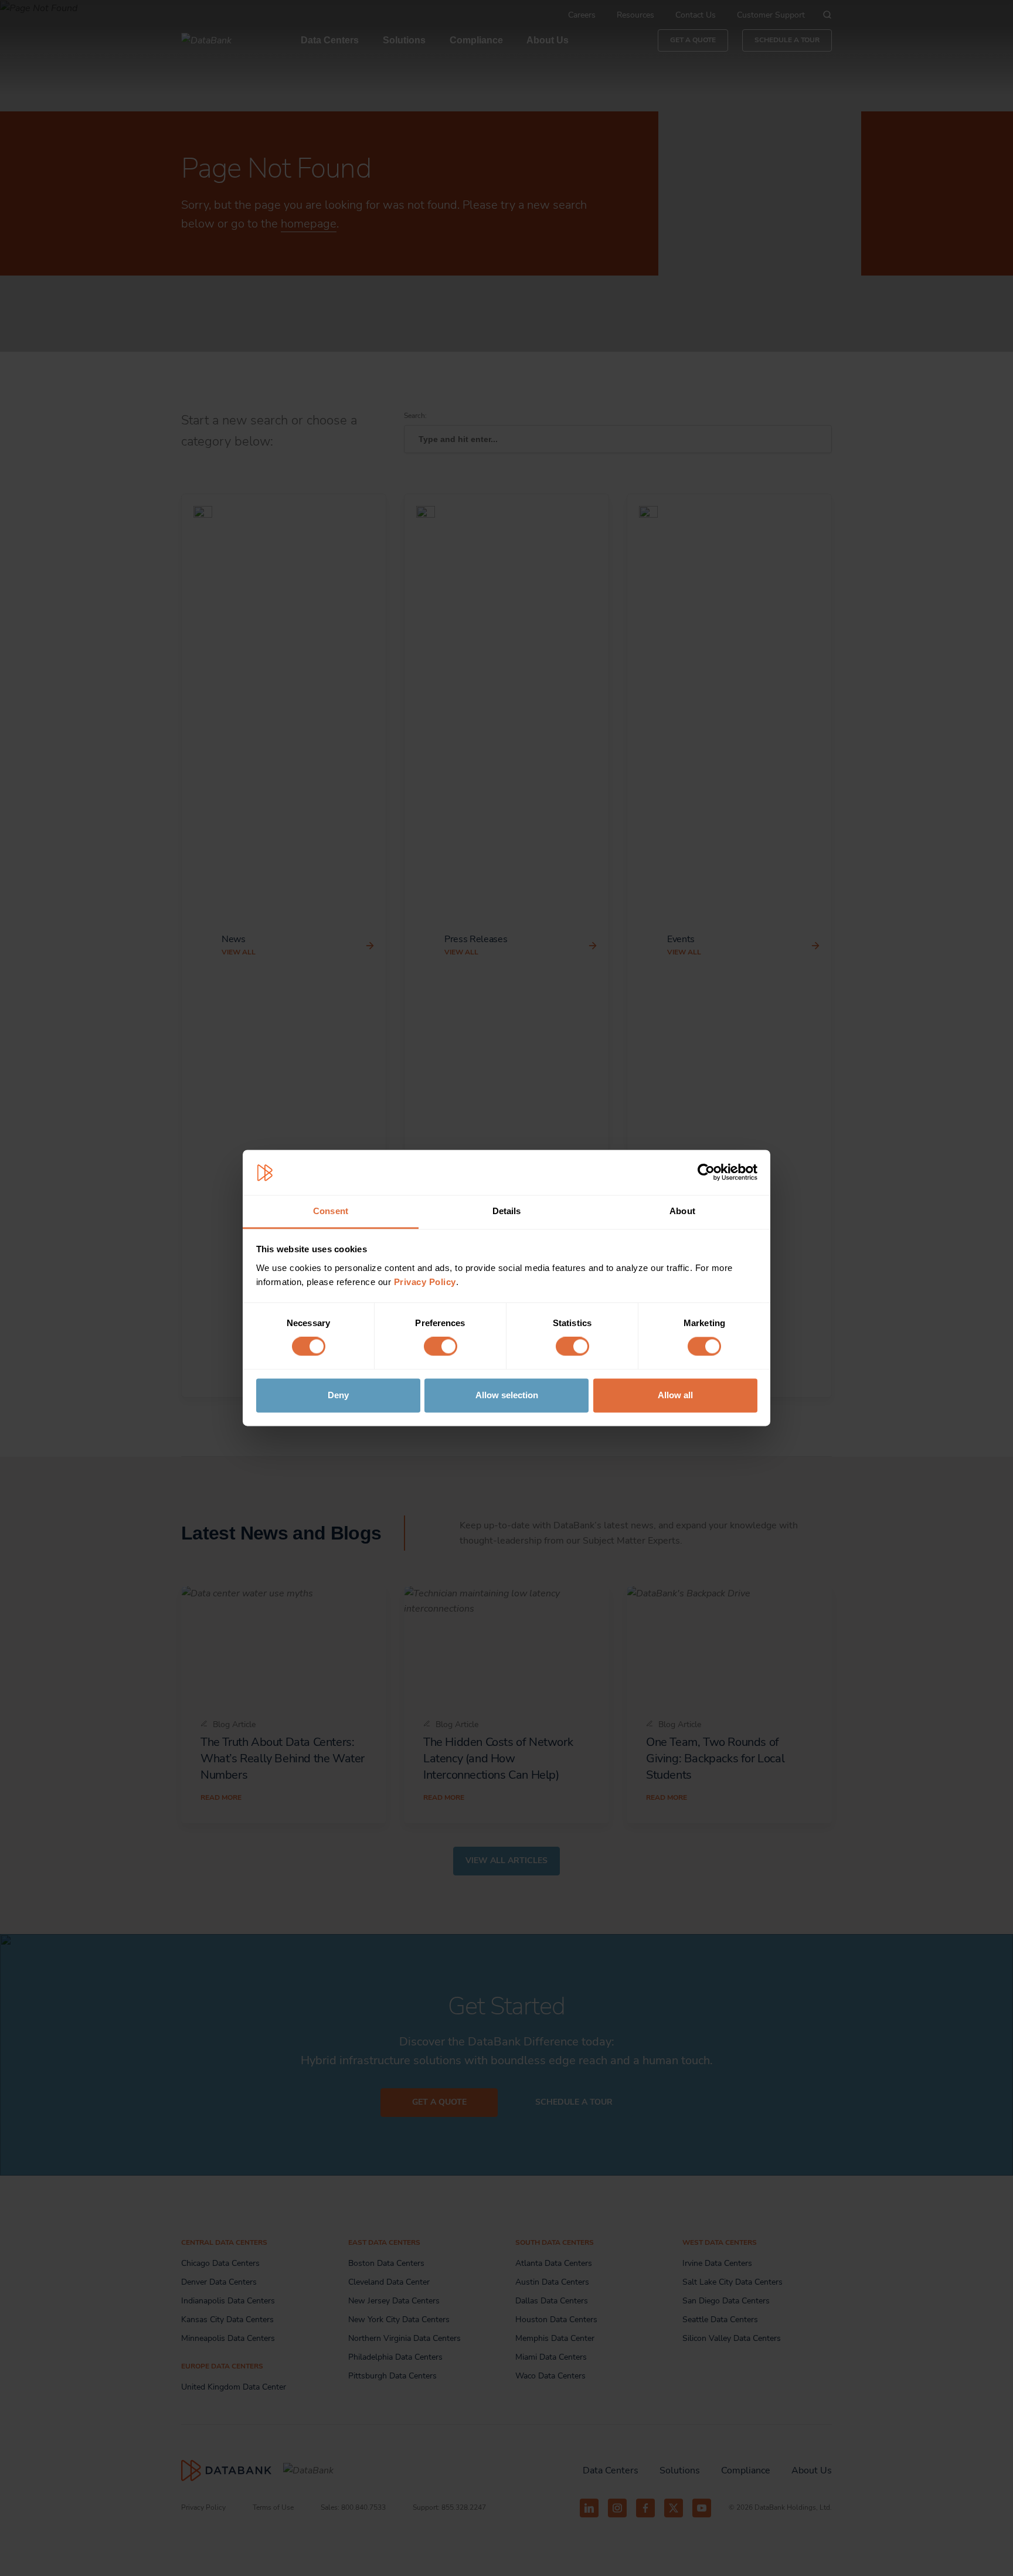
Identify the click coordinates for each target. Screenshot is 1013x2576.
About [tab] (682, 1211)
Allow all (675, 1395)
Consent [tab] (331, 1211)
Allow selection (507, 1395)
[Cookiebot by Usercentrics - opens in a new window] (706, 1173)
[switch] (441, 1347)
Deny (338, 1395)
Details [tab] (507, 1211)
